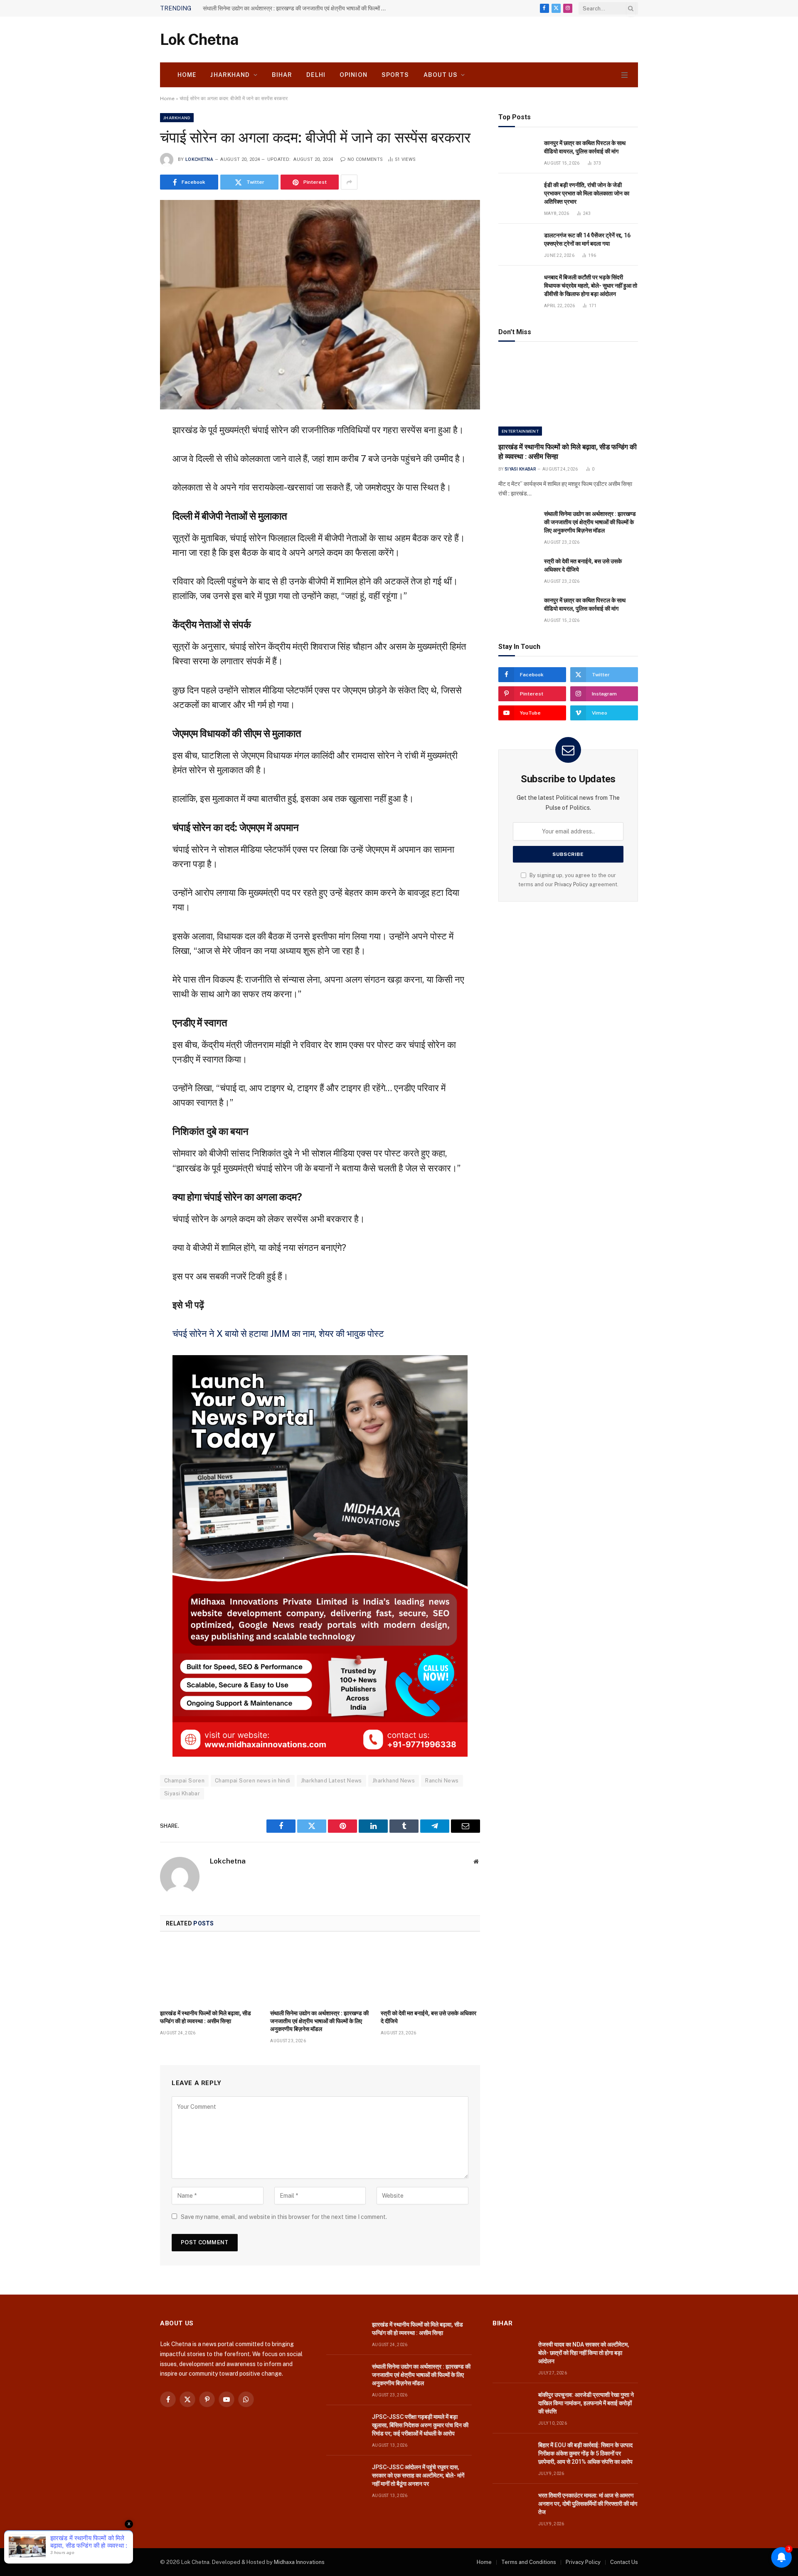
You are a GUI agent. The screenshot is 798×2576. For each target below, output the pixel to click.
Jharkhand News (394, 1781)
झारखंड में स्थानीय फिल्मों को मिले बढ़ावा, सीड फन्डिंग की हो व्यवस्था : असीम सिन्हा (206, 2017)
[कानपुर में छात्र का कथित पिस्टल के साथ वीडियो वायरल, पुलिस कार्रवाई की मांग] (517, 152)
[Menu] (624, 75)
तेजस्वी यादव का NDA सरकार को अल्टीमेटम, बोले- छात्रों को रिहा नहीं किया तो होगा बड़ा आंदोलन (584, 2353)
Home (187, 75)
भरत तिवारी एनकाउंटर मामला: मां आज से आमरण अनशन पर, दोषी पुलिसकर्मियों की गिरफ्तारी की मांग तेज (588, 2504)
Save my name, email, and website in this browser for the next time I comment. (284, 2217)
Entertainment (520, 431)
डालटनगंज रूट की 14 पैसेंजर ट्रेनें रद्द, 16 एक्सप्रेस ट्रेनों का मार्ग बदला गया (587, 239)
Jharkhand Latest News (331, 1781)
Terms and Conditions (529, 2562)
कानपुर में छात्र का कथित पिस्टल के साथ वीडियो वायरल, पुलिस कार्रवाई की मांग (585, 147)
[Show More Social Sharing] (349, 182)
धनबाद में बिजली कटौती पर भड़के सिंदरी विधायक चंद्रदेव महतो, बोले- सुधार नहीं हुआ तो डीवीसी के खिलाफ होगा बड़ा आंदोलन (591, 286)
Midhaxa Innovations (299, 2562)
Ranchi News (442, 1781)
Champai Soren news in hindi (253, 1781)
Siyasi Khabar (182, 1793)
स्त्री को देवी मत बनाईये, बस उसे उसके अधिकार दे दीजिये (429, 2017)
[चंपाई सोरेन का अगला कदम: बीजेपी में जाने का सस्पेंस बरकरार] (320, 304)
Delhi (316, 75)
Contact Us (624, 2562)
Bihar (282, 75)
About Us (441, 75)
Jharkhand (230, 75)
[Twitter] (131, 470)
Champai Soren (184, 1781)
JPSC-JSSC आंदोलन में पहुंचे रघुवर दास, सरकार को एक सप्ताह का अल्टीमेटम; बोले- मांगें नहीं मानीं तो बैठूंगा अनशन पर (418, 2475)
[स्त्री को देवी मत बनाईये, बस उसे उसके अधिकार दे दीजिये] (430, 1973)
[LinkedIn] (131, 491)
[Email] (131, 531)
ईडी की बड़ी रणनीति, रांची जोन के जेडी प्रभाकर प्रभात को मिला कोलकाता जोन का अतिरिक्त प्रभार (587, 193)
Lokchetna (199, 159)
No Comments (365, 159)
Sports (395, 75)
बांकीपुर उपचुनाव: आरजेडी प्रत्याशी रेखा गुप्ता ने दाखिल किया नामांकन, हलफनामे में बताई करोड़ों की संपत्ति (586, 2403)
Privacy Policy (571, 884)
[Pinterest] (131, 511)
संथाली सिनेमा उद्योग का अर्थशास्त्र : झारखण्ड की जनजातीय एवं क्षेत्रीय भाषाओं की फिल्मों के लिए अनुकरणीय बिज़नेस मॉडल (296, 8)
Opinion (353, 75)
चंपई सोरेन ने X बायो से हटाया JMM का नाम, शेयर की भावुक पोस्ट (278, 1334)
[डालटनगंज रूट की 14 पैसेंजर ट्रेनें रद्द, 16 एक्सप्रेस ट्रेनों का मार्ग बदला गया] (517, 245)
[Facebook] (131, 450)
